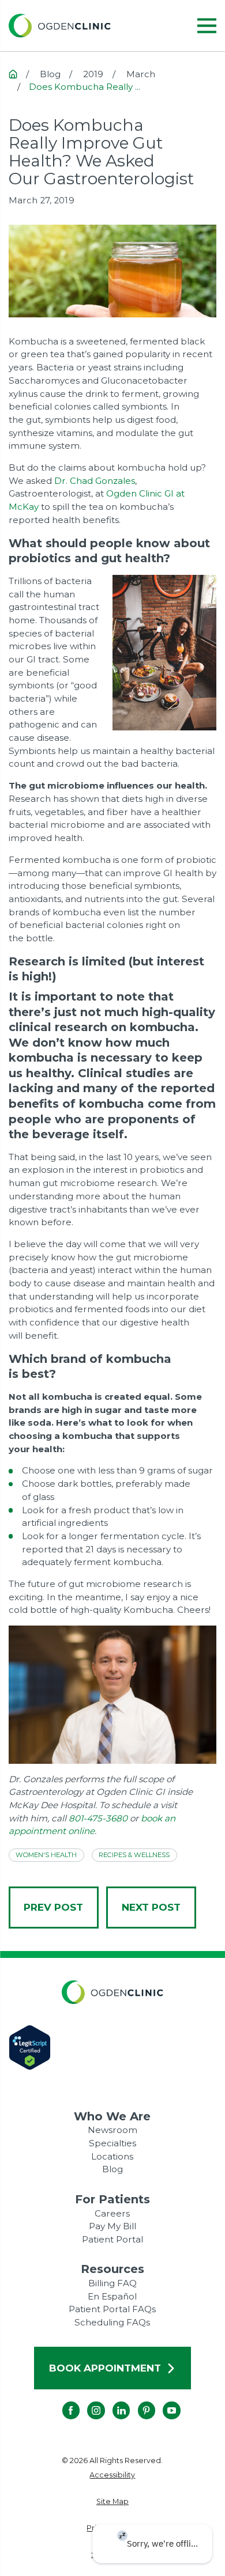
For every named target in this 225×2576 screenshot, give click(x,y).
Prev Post (53, 1907)
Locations (112, 2156)
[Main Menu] (207, 26)
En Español (112, 2296)
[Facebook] (62, 2401)
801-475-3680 (98, 1818)
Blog (112, 2169)
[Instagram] (87, 2401)
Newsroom (112, 2130)
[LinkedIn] (112, 2401)
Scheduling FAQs (112, 2322)
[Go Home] (13, 74)
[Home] (60, 26)
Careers (112, 2213)
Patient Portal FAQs (112, 2309)
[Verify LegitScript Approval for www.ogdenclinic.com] (112, 2047)
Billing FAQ (112, 2283)
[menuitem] (112, 2475)
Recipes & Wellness (134, 1855)
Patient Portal (112, 2239)
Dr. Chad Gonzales (95, 481)
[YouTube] (163, 2401)
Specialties (112, 2143)
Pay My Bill (112, 2226)
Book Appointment (105, 2368)
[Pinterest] (138, 2401)
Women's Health (46, 1855)
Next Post (151, 1907)
